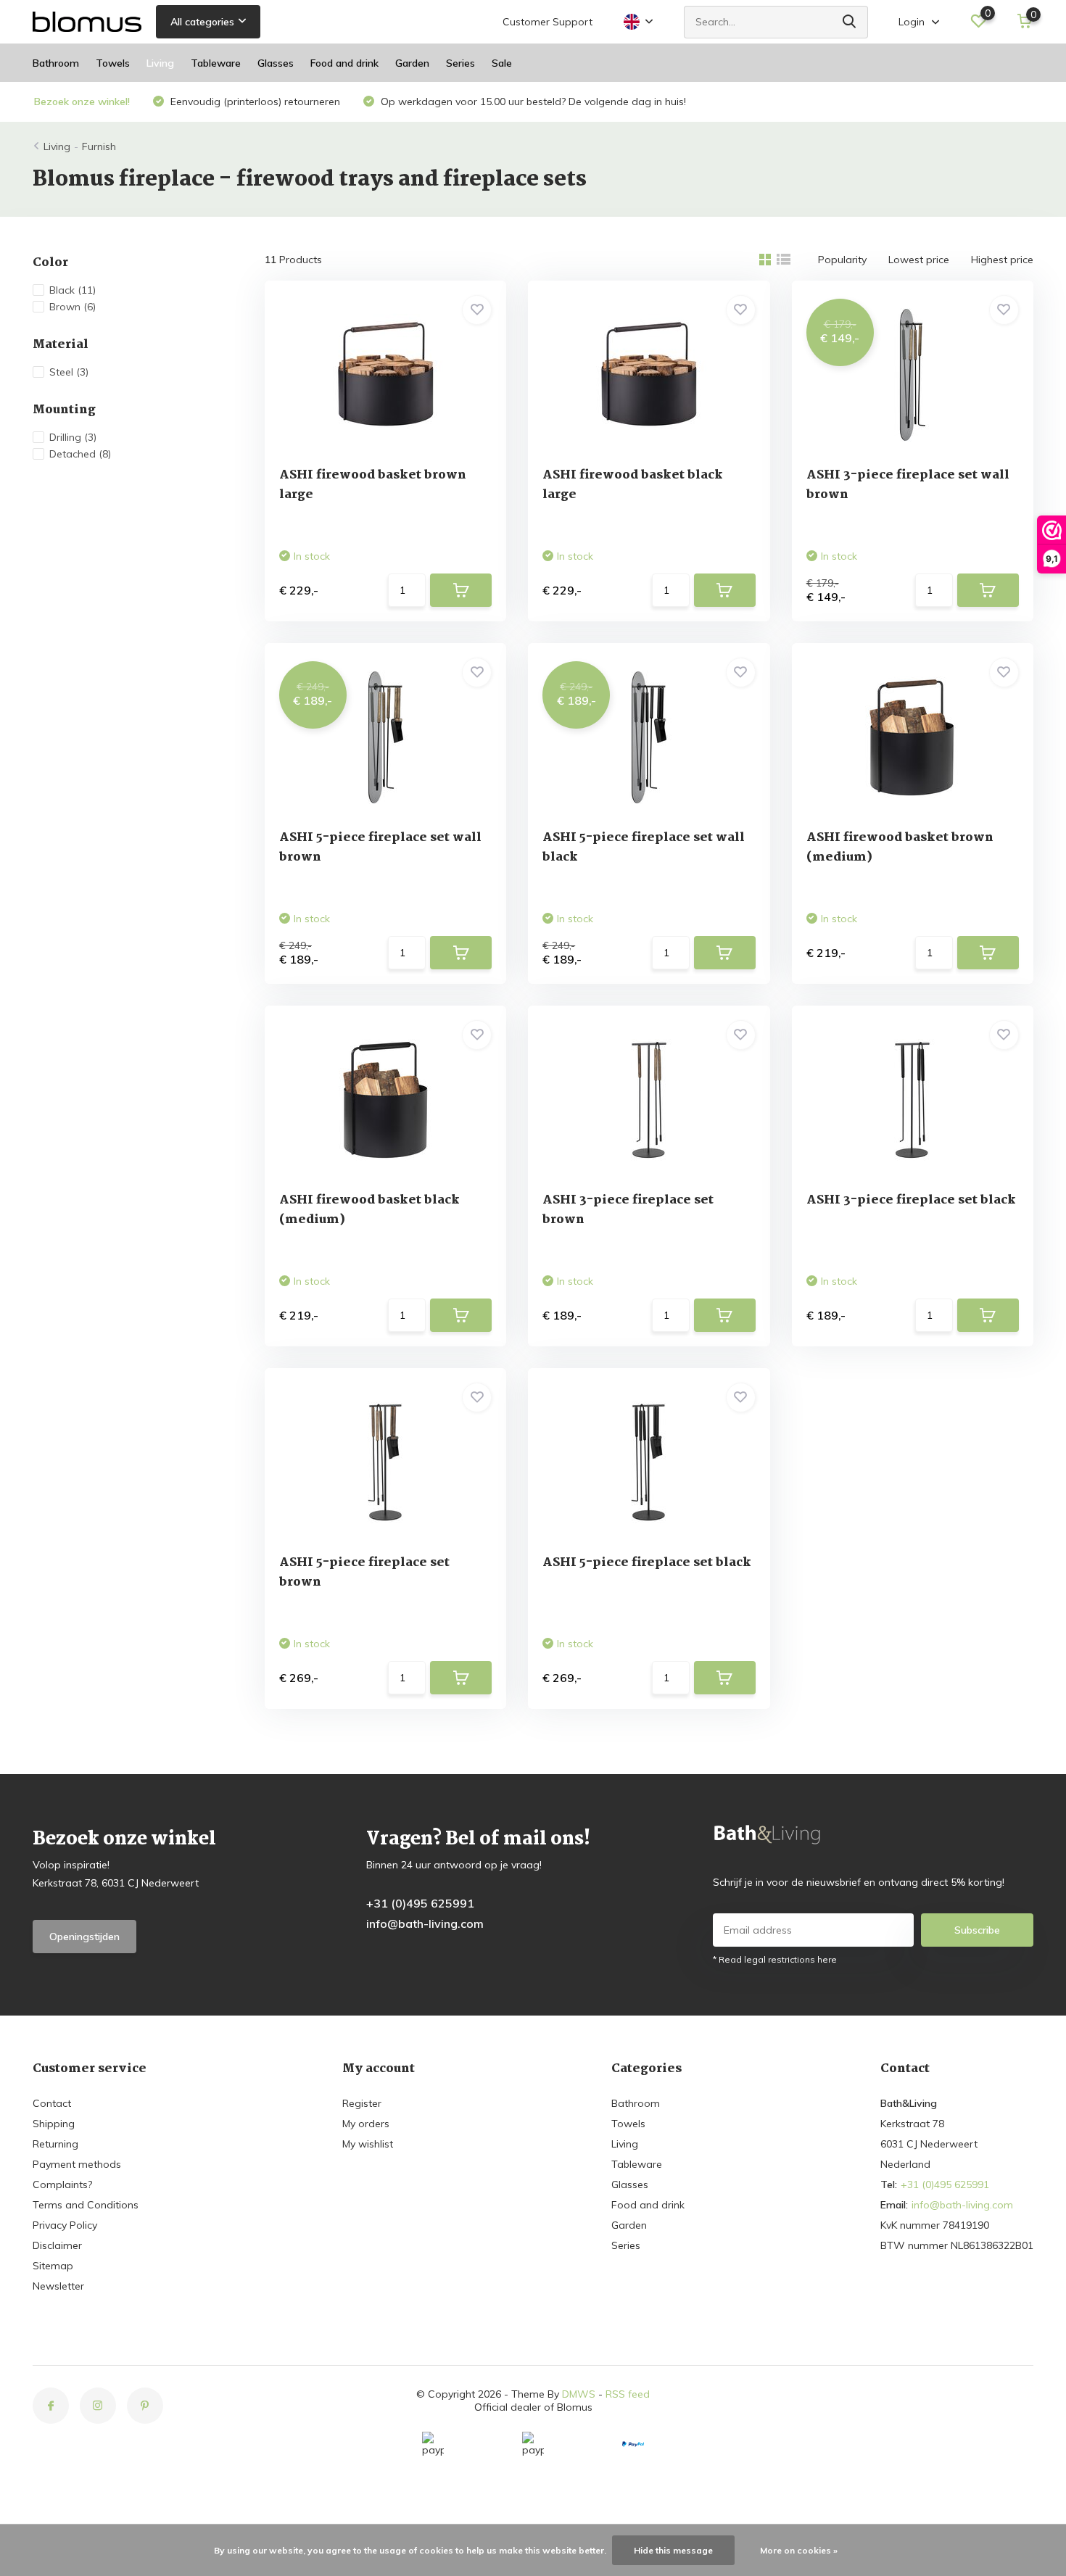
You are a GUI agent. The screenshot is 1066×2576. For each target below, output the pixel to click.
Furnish (99, 146)
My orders (366, 2124)
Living (160, 63)
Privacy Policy (65, 2225)
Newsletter (58, 2286)
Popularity (842, 260)
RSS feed (628, 2394)
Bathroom (56, 63)
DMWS (579, 2394)
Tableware (216, 63)
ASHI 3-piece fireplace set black (911, 1200)
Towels (113, 63)
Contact (52, 2103)
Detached (80, 454)
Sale (502, 63)
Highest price (1002, 260)
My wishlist (368, 2144)
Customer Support (548, 22)
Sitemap (53, 2266)
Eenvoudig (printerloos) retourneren (254, 102)
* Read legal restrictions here (775, 1959)
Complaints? (62, 2184)
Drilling (73, 437)
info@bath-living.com (425, 1923)
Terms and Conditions (86, 2205)
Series (460, 63)
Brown (73, 307)
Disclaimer (57, 2245)
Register (362, 2103)
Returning (55, 2144)
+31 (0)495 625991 (420, 1903)
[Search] (850, 22)
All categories (202, 22)
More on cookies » (799, 2550)
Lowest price (919, 260)
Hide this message (673, 2550)
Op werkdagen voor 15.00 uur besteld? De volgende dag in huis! (532, 102)
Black (73, 290)
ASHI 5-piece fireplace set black (647, 1563)
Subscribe (977, 1930)
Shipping (54, 2124)
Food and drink (344, 63)
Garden (412, 63)
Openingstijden (84, 1937)
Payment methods (77, 2164)
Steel (69, 372)
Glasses (276, 63)
